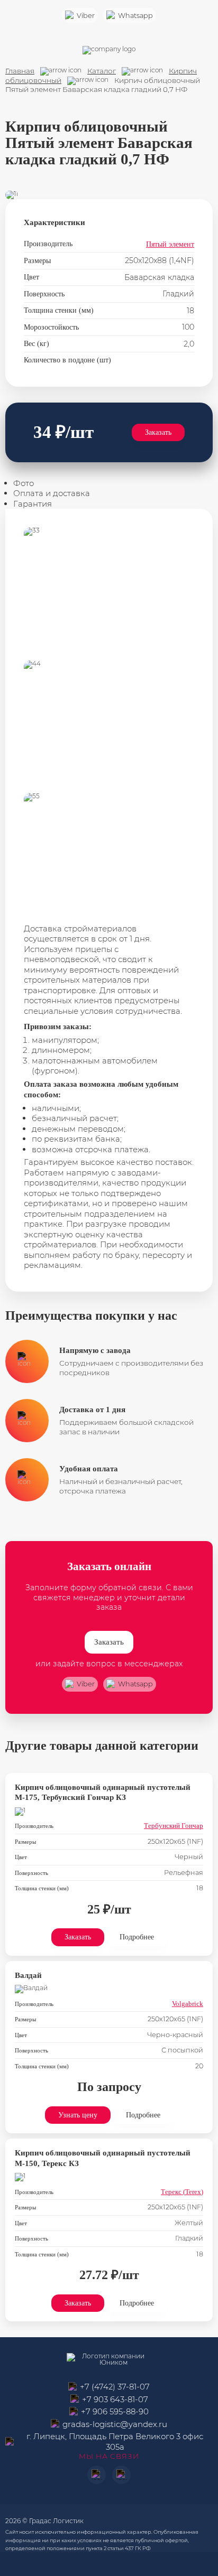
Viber (86, 16)
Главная (20, 71)
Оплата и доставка (52, 493)
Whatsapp (135, 16)
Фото (24, 483)
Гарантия (33, 504)
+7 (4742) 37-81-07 (115, 2387)
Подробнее (137, 1937)
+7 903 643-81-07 (115, 2399)
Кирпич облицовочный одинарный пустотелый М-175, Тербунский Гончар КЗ (103, 1793)
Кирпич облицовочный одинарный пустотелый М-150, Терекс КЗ (103, 2158)
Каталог (102, 71)
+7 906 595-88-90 (115, 2411)
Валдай (28, 1975)
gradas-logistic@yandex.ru (115, 2424)
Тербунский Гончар (174, 1826)
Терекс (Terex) (182, 2192)
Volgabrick (188, 2004)
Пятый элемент (170, 244)
